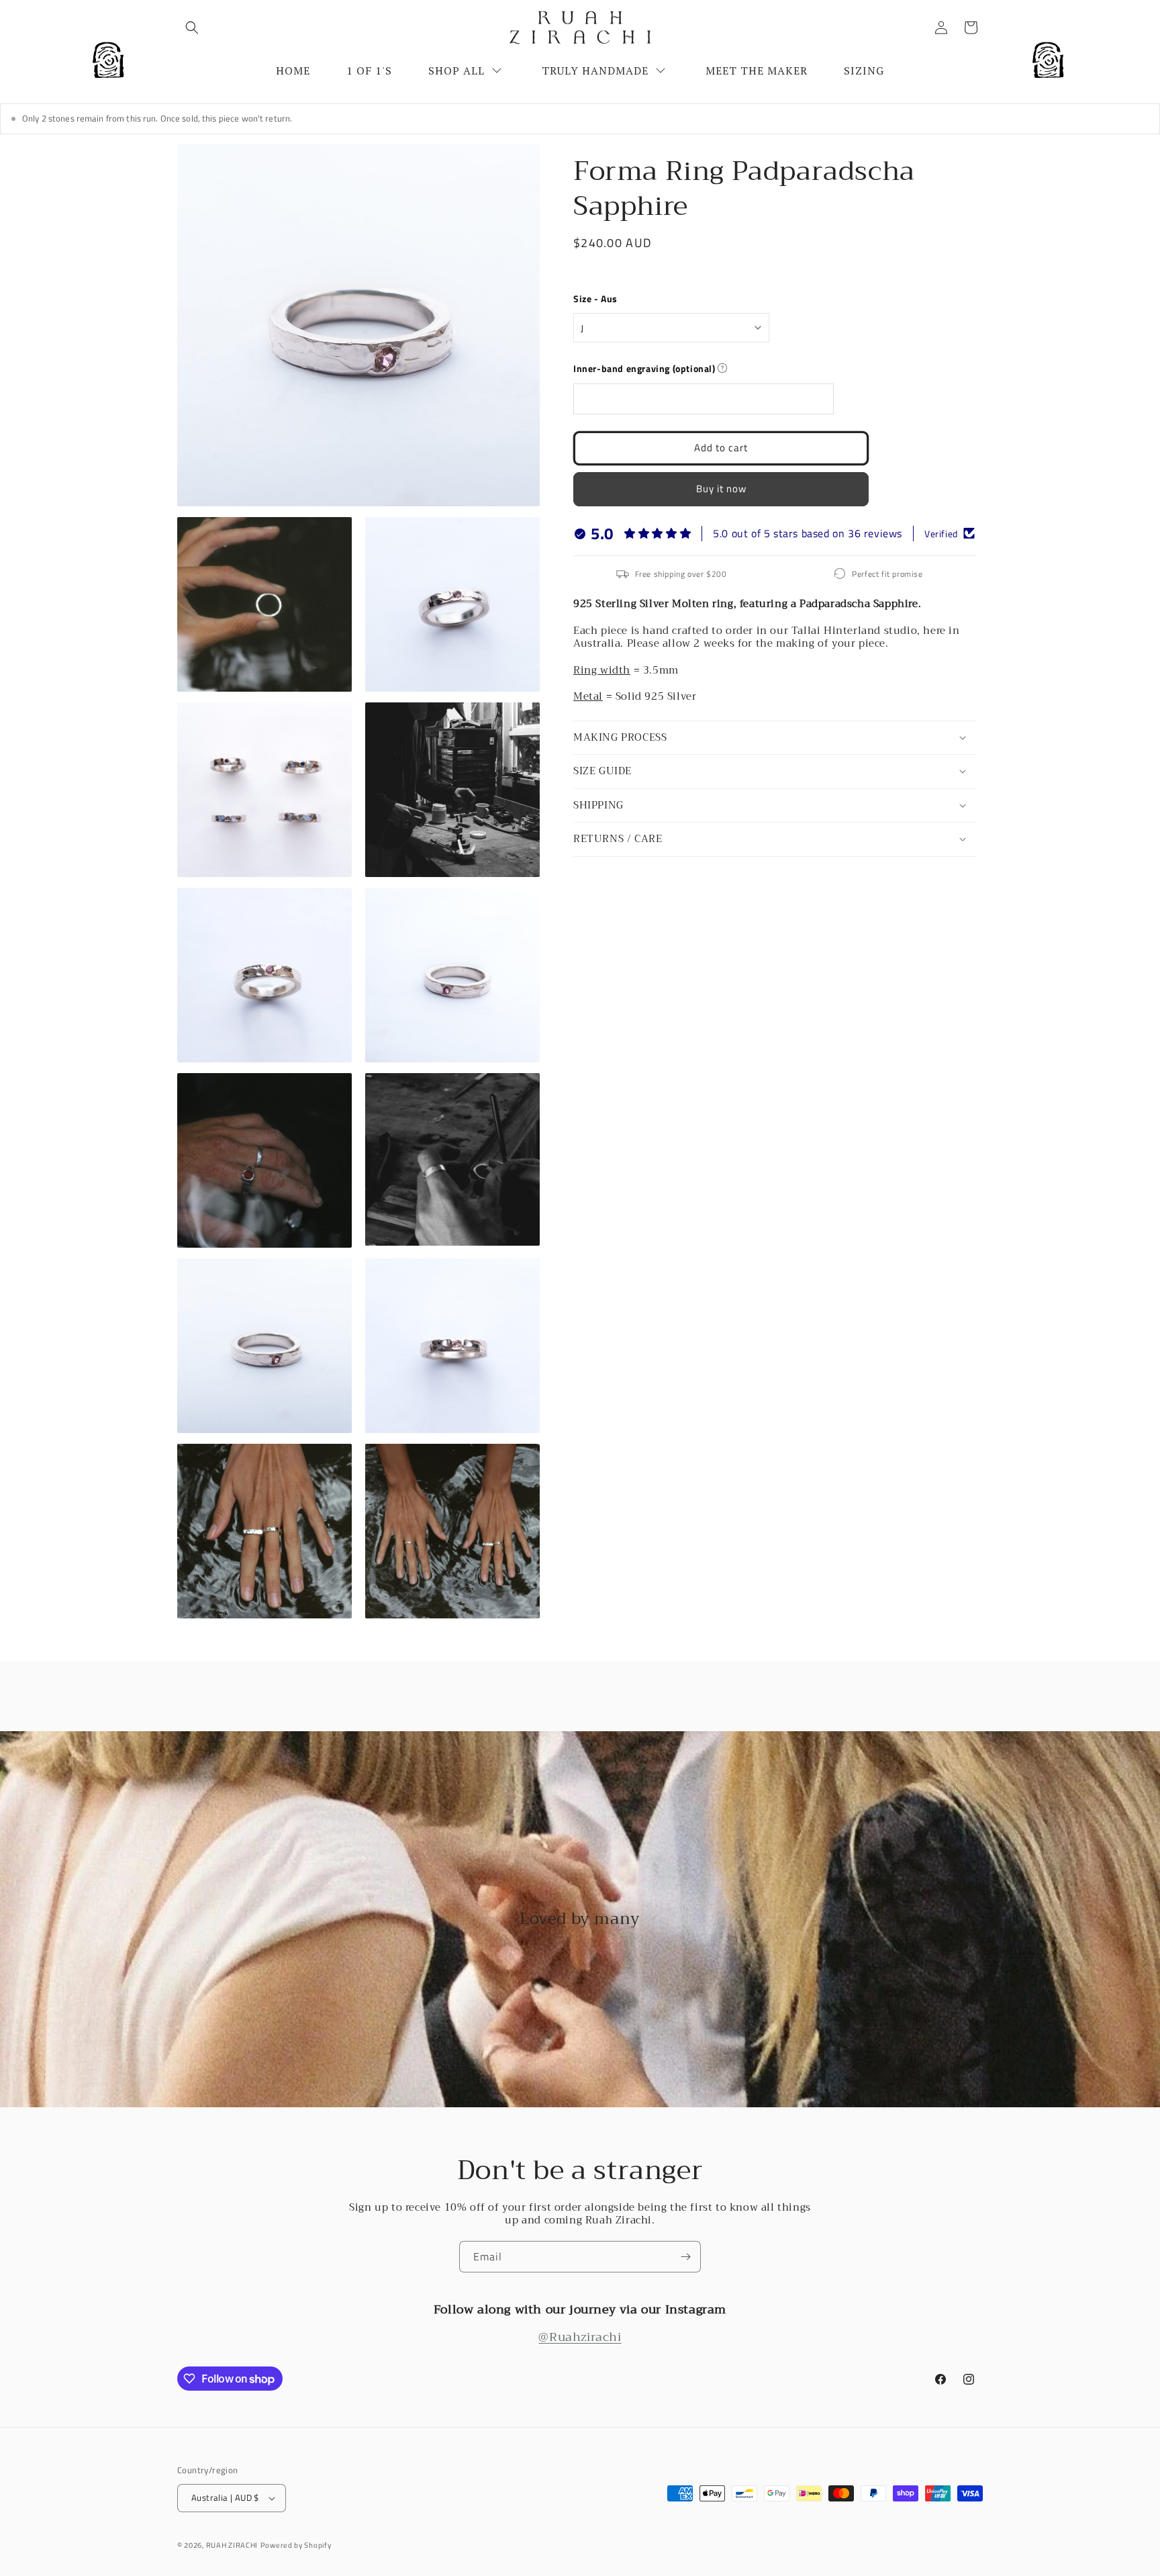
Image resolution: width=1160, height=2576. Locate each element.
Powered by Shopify (296, 2545)
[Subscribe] (685, 2257)
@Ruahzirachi (580, 2337)
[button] (192, 28)
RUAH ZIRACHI (232, 2545)
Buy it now (721, 489)
